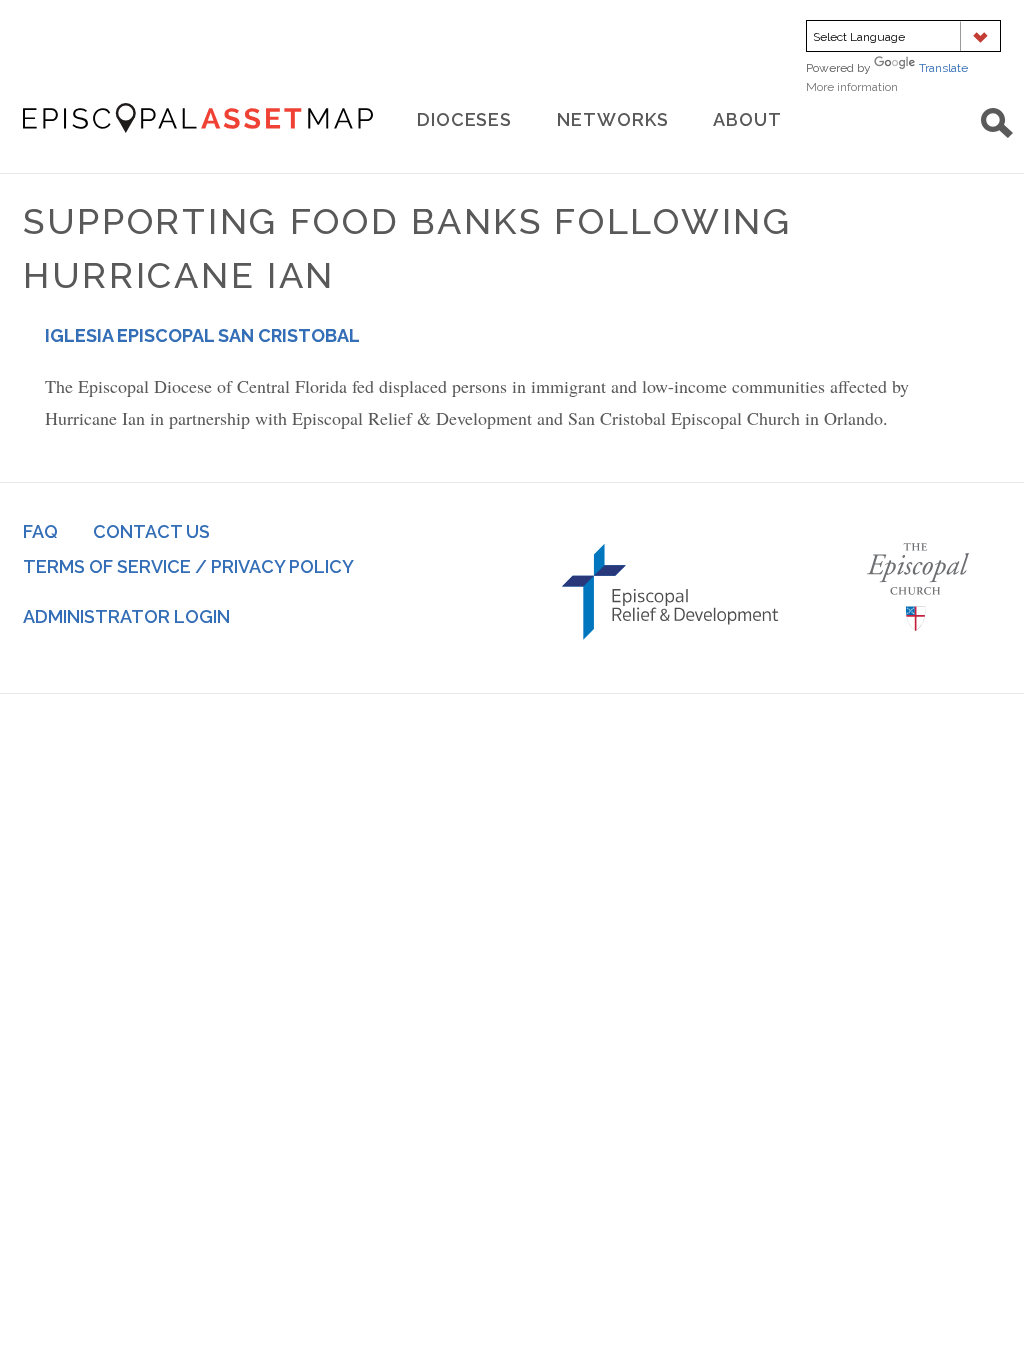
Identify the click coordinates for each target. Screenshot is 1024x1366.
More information (880, 87)
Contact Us (151, 531)
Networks (612, 119)
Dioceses (464, 119)
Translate (943, 68)
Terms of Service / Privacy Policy (188, 566)
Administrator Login (126, 616)
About (747, 119)
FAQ (40, 531)
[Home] (198, 118)
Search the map (997, 123)
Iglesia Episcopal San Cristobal (202, 335)
